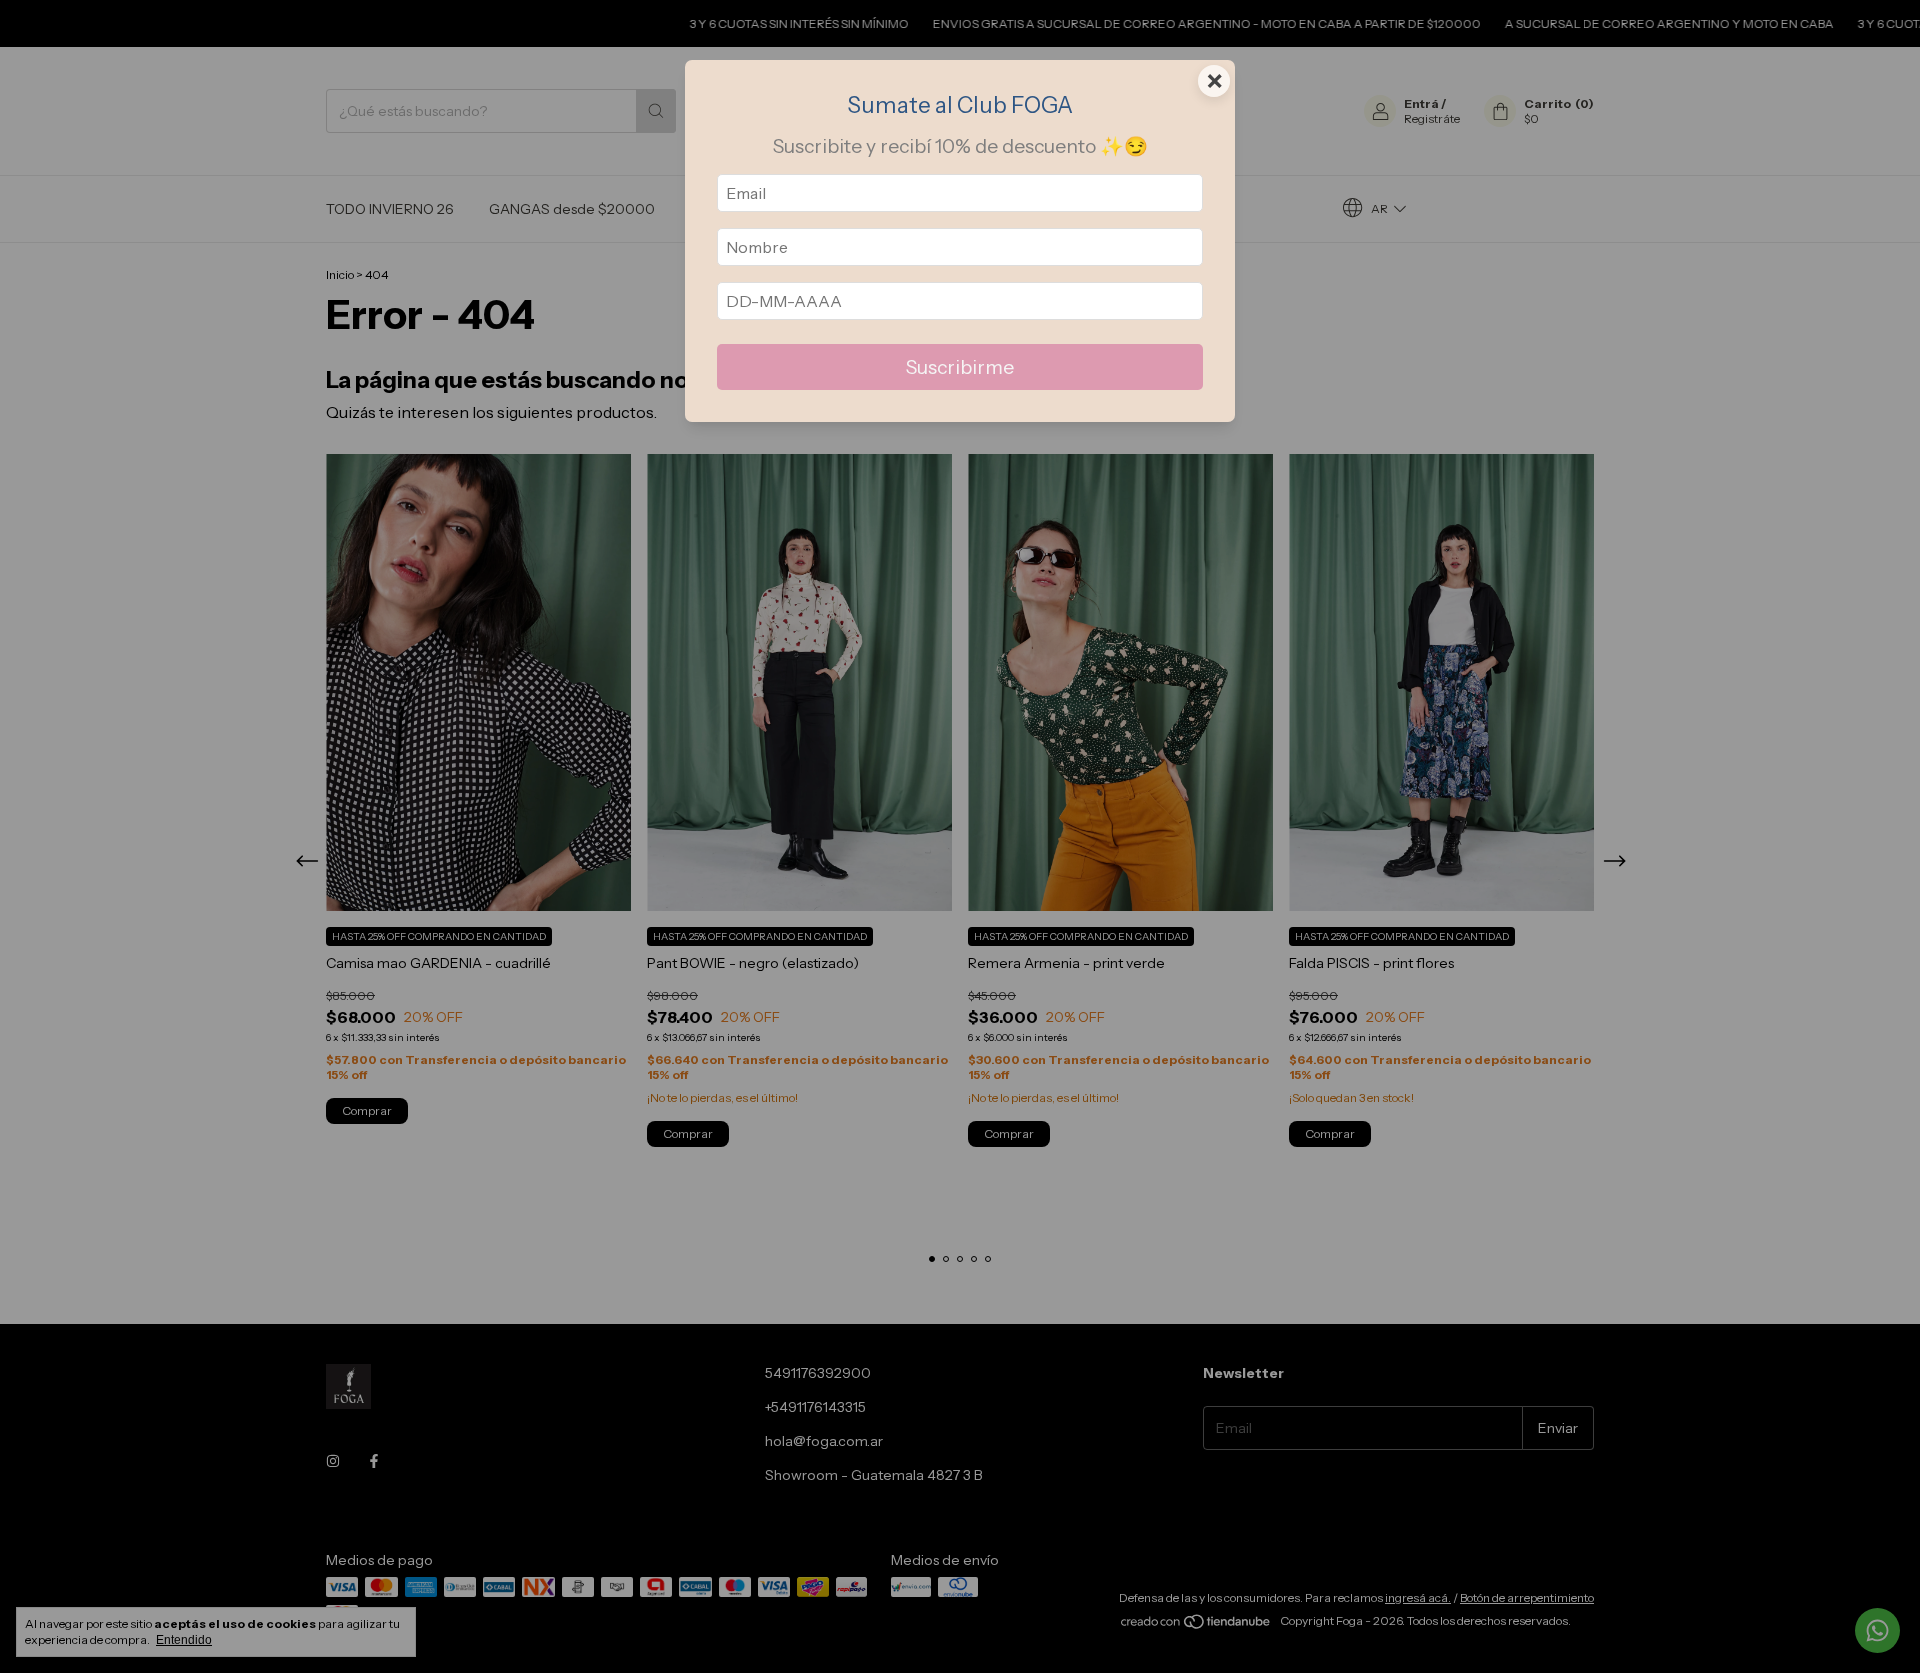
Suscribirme (960, 367)
